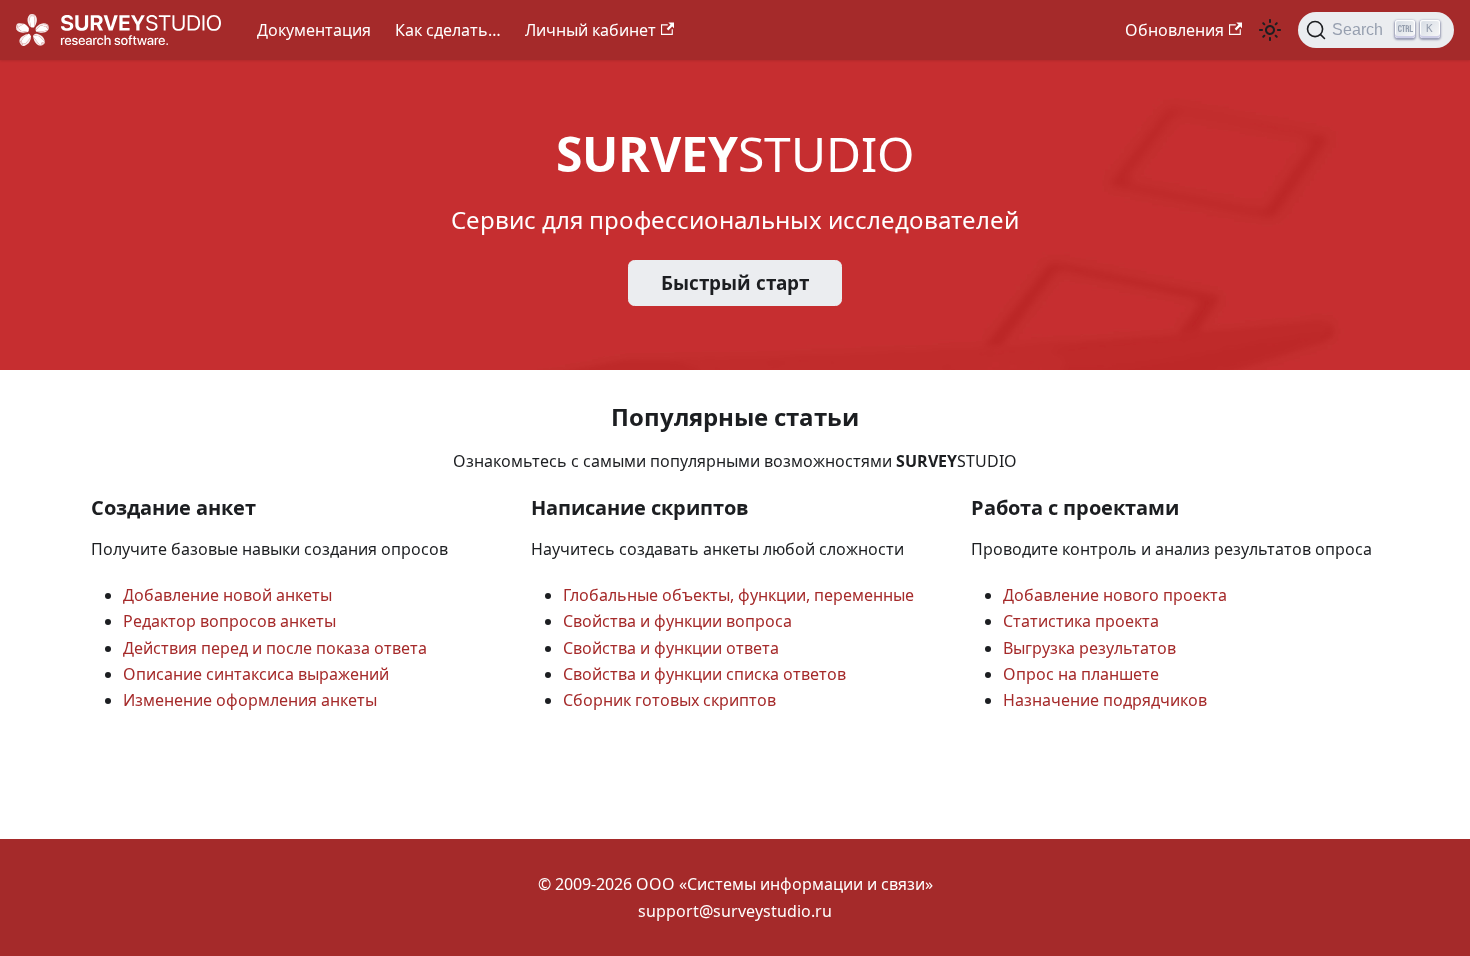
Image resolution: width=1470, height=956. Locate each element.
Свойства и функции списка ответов (704, 674)
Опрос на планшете (1081, 674)
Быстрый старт (735, 283)
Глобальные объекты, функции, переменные (738, 595)
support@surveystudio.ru (735, 911)
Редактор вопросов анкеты (229, 621)
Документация (314, 30)
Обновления (1174, 30)
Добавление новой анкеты (227, 595)
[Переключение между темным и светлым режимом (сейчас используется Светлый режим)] (1270, 30)
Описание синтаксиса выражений (256, 674)
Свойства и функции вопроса (677, 621)
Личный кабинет (590, 30)
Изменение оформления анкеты (250, 700)
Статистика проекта (1081, 621)
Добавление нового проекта (1115, 595)
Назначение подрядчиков (1105, 700)
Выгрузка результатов (1089, 648)
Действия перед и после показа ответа (275, 648)
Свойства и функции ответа (671, 648)
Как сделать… (448, 30)
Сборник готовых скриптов (669, 700)
